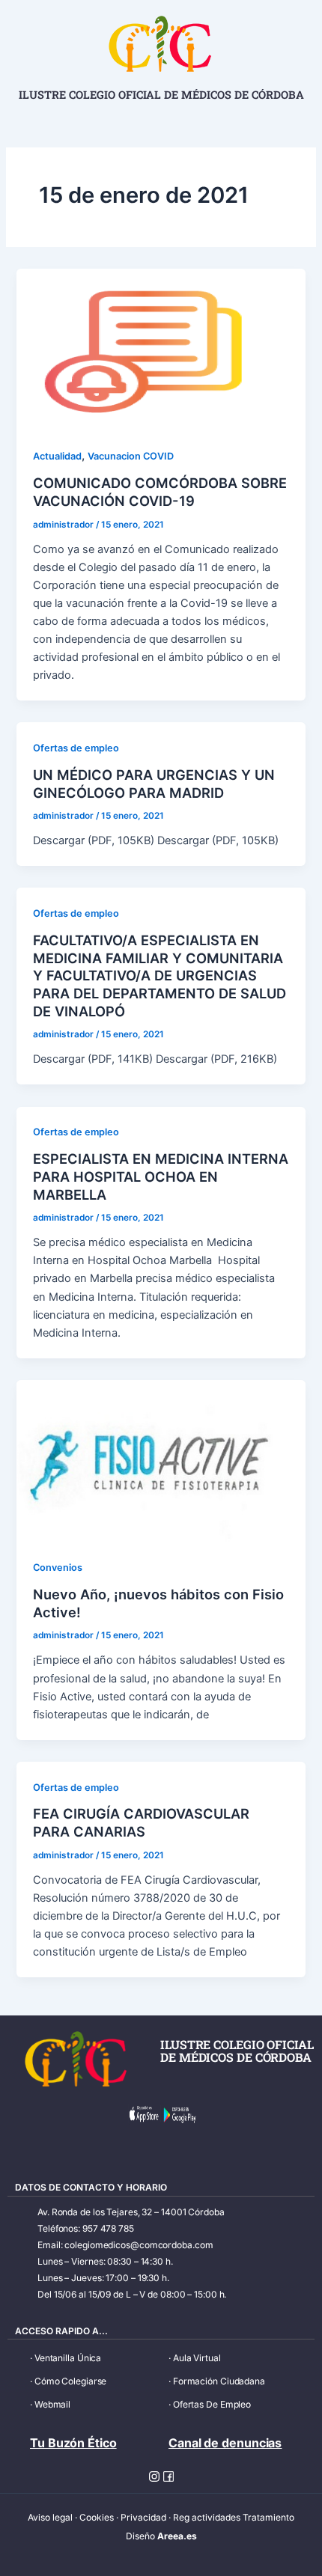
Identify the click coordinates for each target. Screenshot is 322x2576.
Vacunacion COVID (131, 456)
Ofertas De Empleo (212, 2404)
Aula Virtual (197, 2358)
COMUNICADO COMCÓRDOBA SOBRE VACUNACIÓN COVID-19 (160, 492)
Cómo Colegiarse (71, 2381)
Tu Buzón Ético (73, 2443)
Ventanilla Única (68, 2358)
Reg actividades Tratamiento (234, 2517)
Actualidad (57, 456)
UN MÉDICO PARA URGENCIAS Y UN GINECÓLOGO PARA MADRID (154, 784)
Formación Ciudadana (219, 2381)
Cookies (97, 2517)
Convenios (58, 1568)
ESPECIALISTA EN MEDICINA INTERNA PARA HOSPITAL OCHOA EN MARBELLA (161, 1176)
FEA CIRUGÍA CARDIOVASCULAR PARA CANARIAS (141, 1822)
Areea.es (177, 2536)
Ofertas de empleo (76, 748)
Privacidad (143, 2517)
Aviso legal (50, 2517)
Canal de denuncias (225, 2443)
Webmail (52, 2404)
